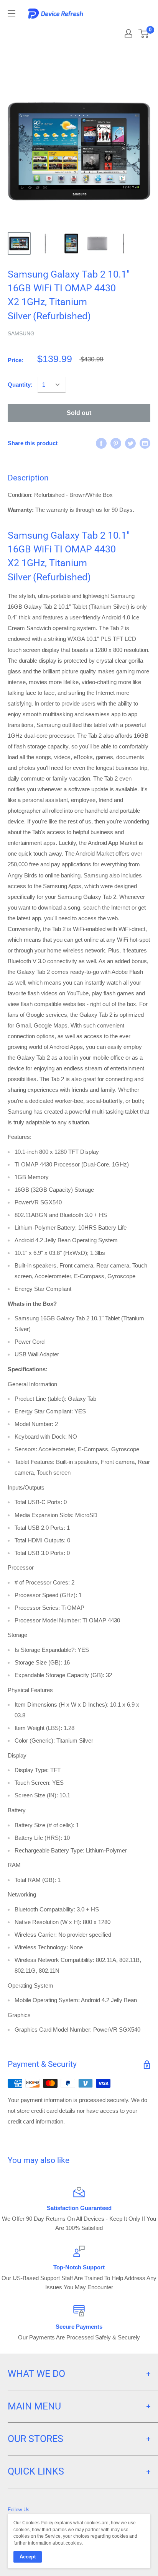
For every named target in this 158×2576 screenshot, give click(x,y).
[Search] (108, 31)
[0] (144, 33)
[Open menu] (12, 13)
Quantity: (20, 385)
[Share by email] (145, 443)
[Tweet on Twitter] (130, 443)
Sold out (79, 413)
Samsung (21, 333)
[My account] (128, 33)
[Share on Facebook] (101, 443)
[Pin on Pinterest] (116, 443)
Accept (28, 2557)
